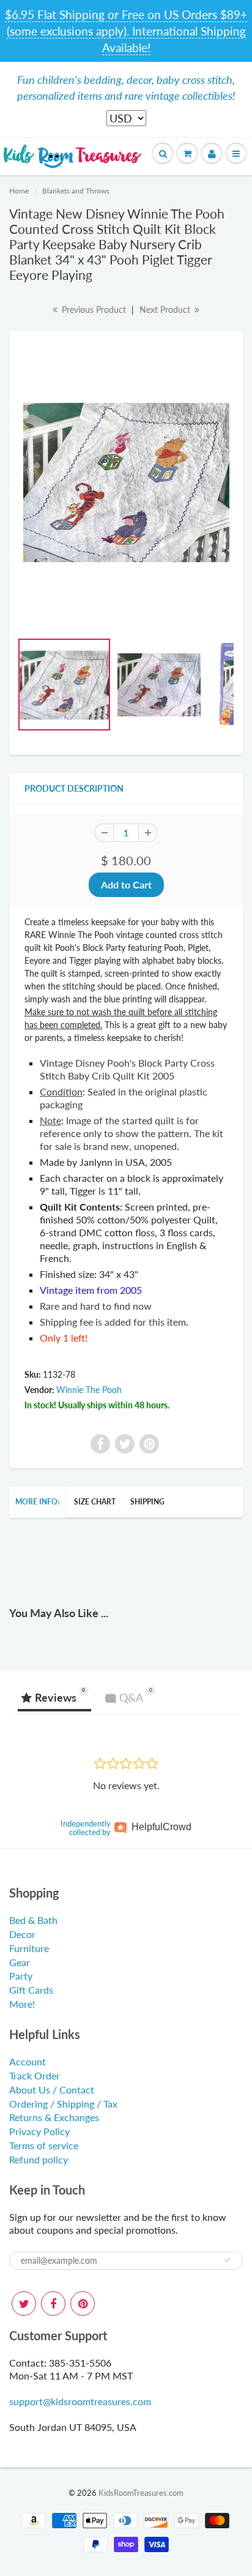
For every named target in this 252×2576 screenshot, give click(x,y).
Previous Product (93, 310)
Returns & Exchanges (54, 2117)
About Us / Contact (52, 2090)
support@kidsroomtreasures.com (80, 2401)
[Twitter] (24, 2304)
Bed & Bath (33, 1920)
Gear (20, 1962)
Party (21, 1976)
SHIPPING (147, 1502)
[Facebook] (53, 2304)
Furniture (29, 1948)
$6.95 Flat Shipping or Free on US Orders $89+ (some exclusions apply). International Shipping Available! (126, 31)
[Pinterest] (83, 2304)
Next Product (166, 310)
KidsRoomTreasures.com (141, 2493)
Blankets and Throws (76, 191)
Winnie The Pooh (89, 1390)
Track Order (35, 2075)
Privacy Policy (39, 2131)
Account (28, 2061)
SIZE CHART (95, 1502)
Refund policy (39, 2159)
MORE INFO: (37, 1502)
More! (22, 2004)
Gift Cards (31, 1990)
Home (19, 191)
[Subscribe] (228, 2260)
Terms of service (44, 2145)
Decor (22, 1934)
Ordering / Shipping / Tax (63, 2104)
